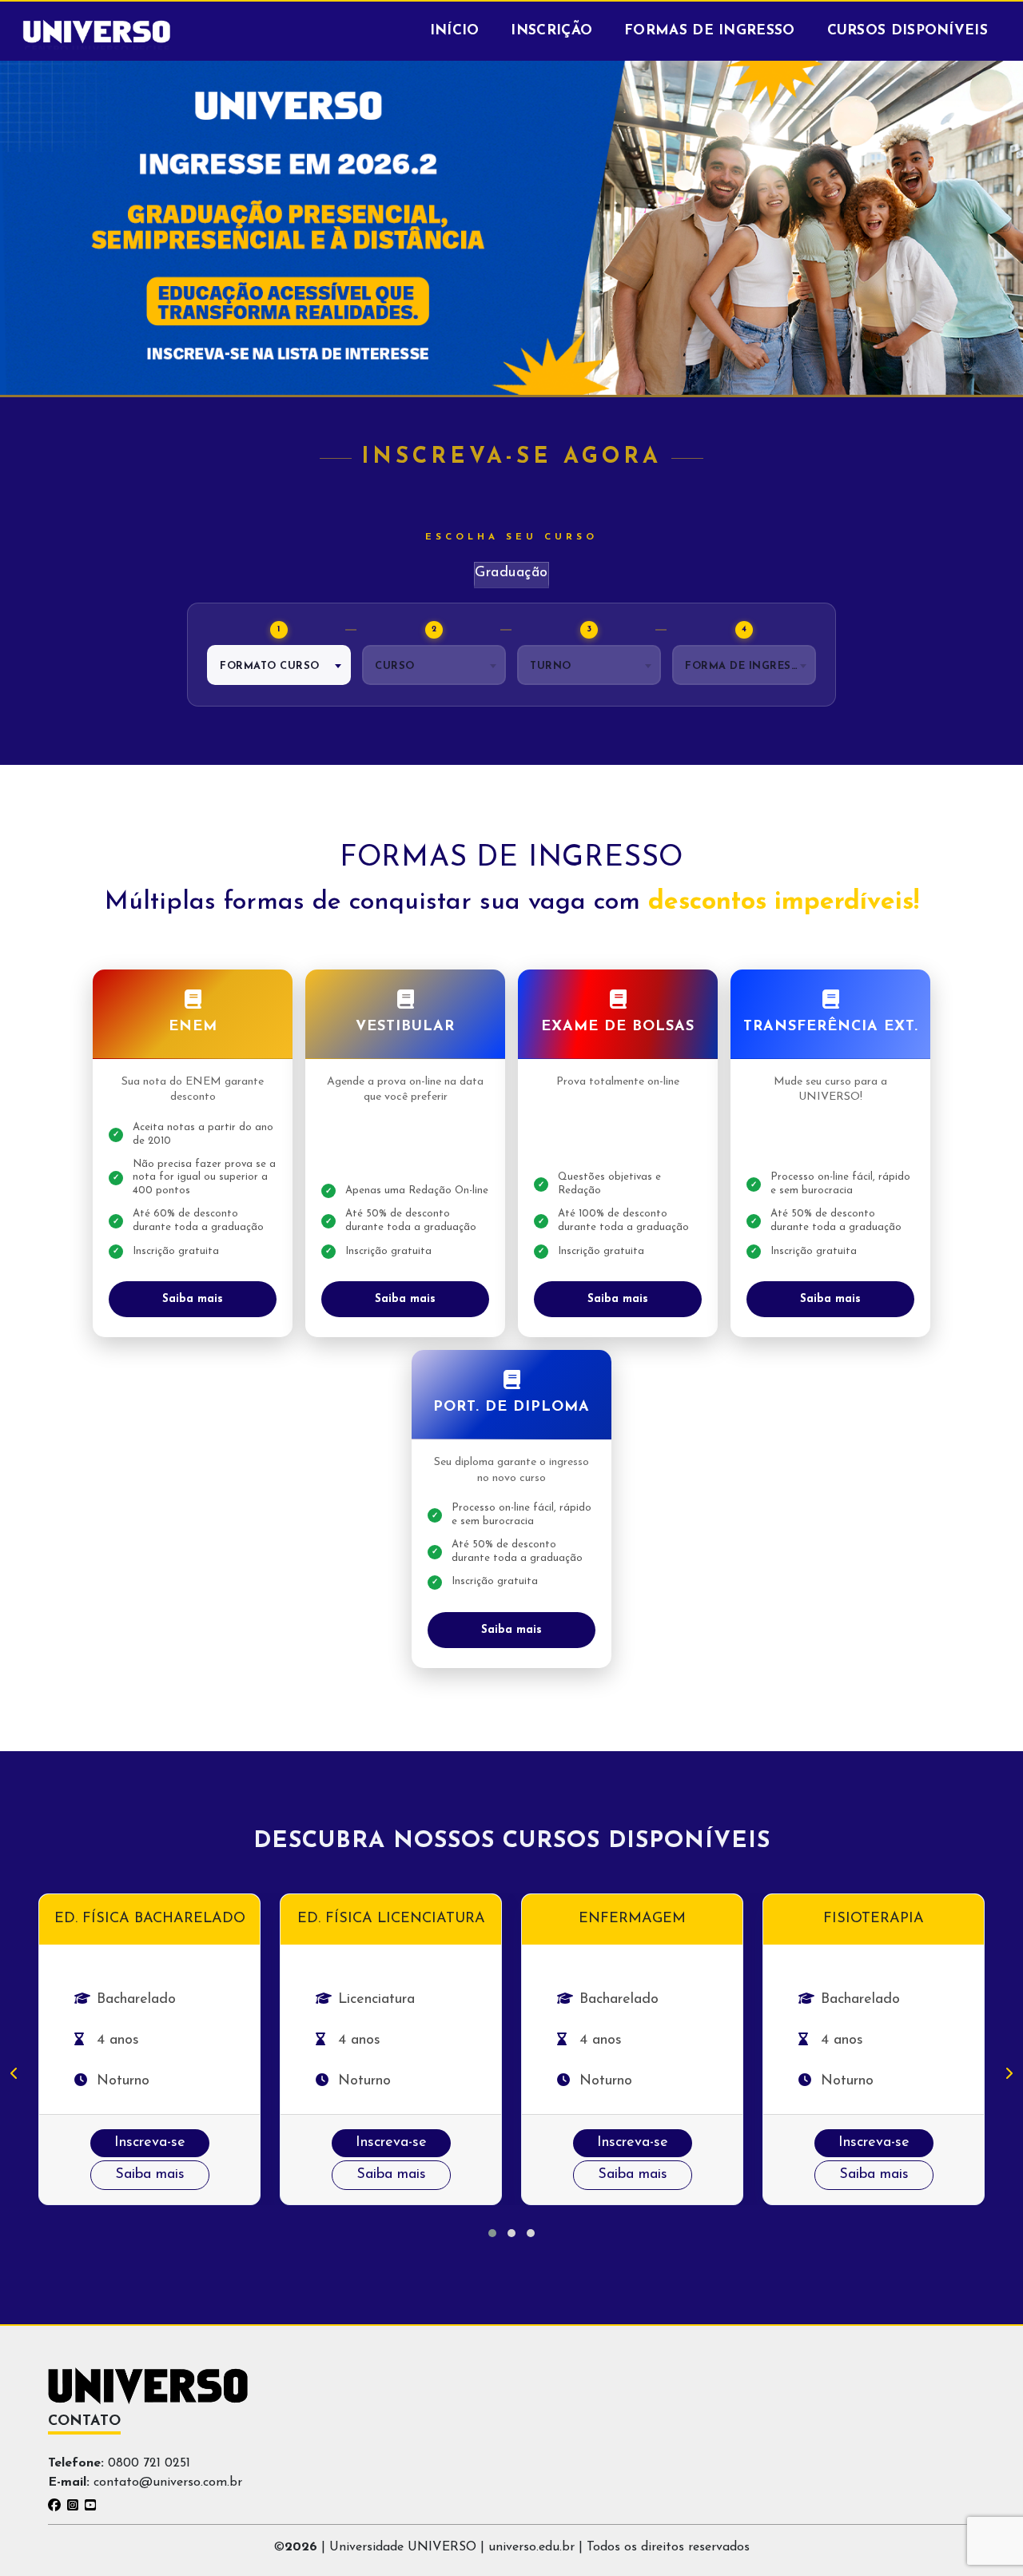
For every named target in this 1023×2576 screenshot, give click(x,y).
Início (455, 31)
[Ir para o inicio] (97, 31)
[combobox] (279, 665)
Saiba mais (193, 1299)
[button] (492, 2233)
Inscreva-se (150, 2143)
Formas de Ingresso (709, 31)
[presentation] (14, 2075)
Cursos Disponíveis (908, 31)
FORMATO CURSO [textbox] (270, 666)
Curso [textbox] (395, 666)
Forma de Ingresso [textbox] (746, 666)
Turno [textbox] (551, 666)
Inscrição (551, 31)
